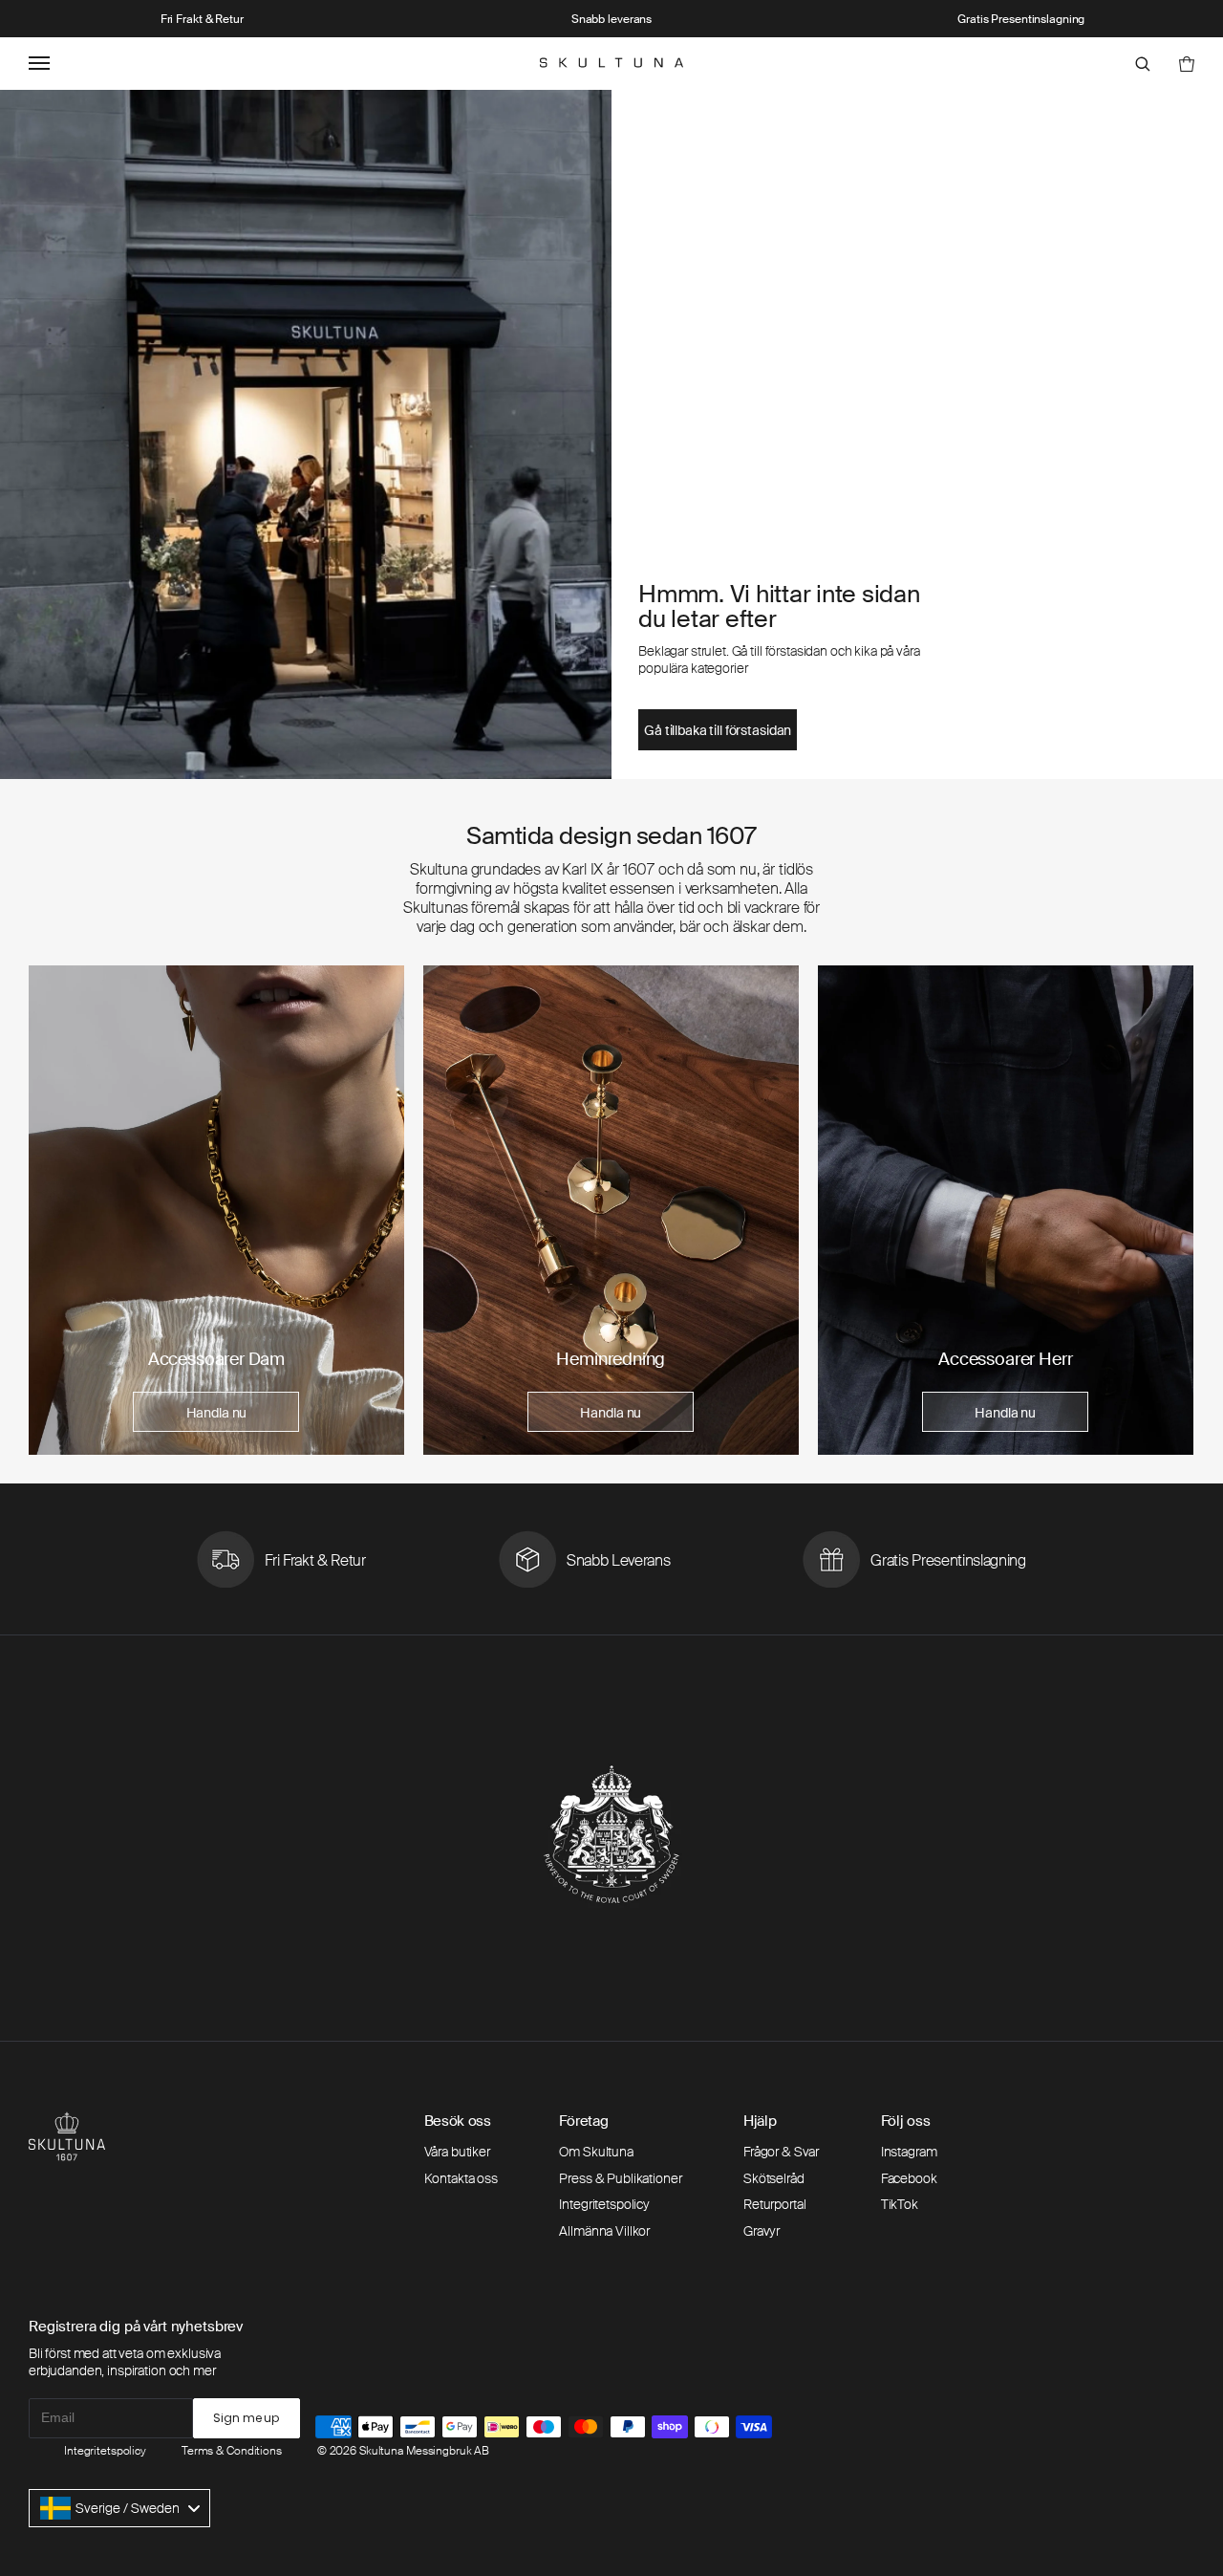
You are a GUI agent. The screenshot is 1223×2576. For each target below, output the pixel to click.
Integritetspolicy (604, 2204)
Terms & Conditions (232, 2451)
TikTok (900, 2204)
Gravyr (762, 2231)
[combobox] (119, 2508)
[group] (216, 1210)
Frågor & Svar (781, 2152)
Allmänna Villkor (604, 2231)
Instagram (909, 2152)
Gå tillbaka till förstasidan (718, 730)
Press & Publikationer (620, 2178)
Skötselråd (774, 2178)
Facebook (909, 2178)
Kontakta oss (461, 2178)
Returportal (774, 2204)
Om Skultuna (596, 2152)
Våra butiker (457, 2152)
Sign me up (246, 2418)
